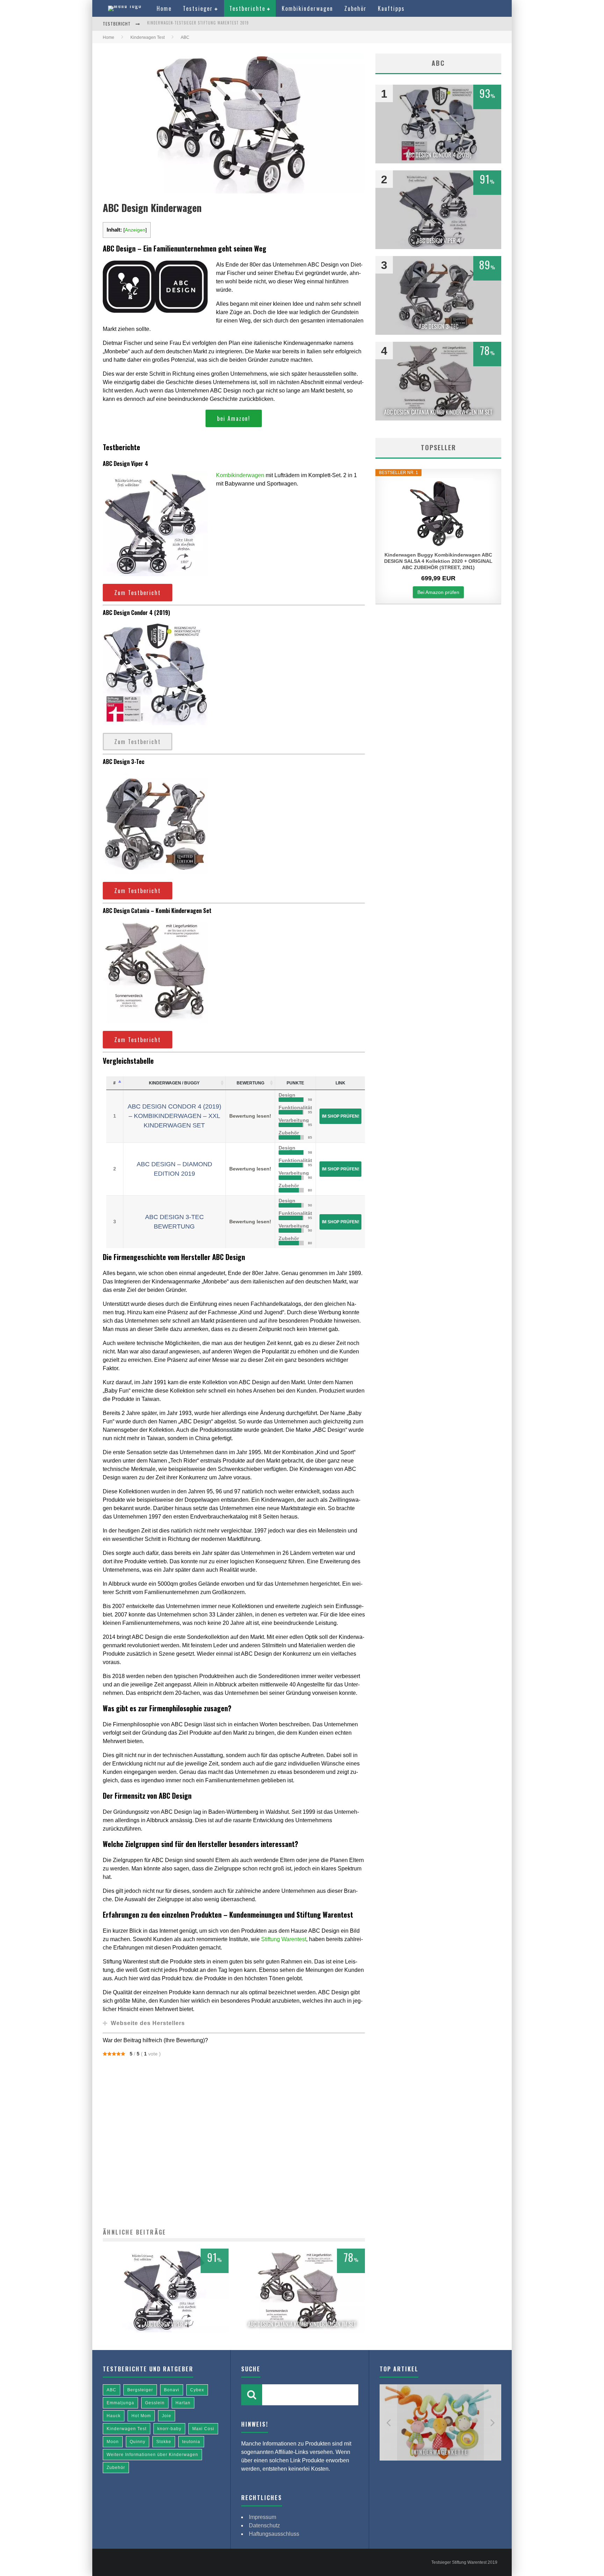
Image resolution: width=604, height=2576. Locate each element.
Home (164, 8)
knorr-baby (169, 2429)
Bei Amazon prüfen (438, 592)
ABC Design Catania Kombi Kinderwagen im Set (302, 2324)
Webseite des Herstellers (148, 2023)
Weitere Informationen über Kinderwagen (152, 2455)
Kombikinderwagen (307, 8)
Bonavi (172, 2390)
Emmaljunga (120, 2403)
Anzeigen (135, 230)
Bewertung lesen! (250, 1116)
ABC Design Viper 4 (166, 2324)
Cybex (197, 2390)
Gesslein (155, 2403)
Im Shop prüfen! (341, 1116)
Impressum (263, 2517)
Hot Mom (141, 2416)
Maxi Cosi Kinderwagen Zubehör (180, 24)
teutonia (191, 2442)
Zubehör (355, 8)
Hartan (183, 2403)
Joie (167, 2416)
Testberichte (247, 8)
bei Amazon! (234, 418)
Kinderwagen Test (127, 2429)
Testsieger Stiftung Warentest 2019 (464, 2562)
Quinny (138, 2442)
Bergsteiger (140, 2390)
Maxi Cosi (203, 2429)
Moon (113, 2442)
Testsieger (198, 8)
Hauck (114, 2416)
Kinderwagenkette (441, 2452)
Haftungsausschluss (274, 2534)
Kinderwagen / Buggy (174, 1083)
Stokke (164, 2442)
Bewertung (250, 1083)
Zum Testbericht (138, 593)
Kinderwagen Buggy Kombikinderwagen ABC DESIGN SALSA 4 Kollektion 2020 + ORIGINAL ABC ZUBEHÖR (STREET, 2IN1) (438, 561)
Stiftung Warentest (284, 1939)
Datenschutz (264, 2525)
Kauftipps (391, 8)
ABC (112, 2390)
